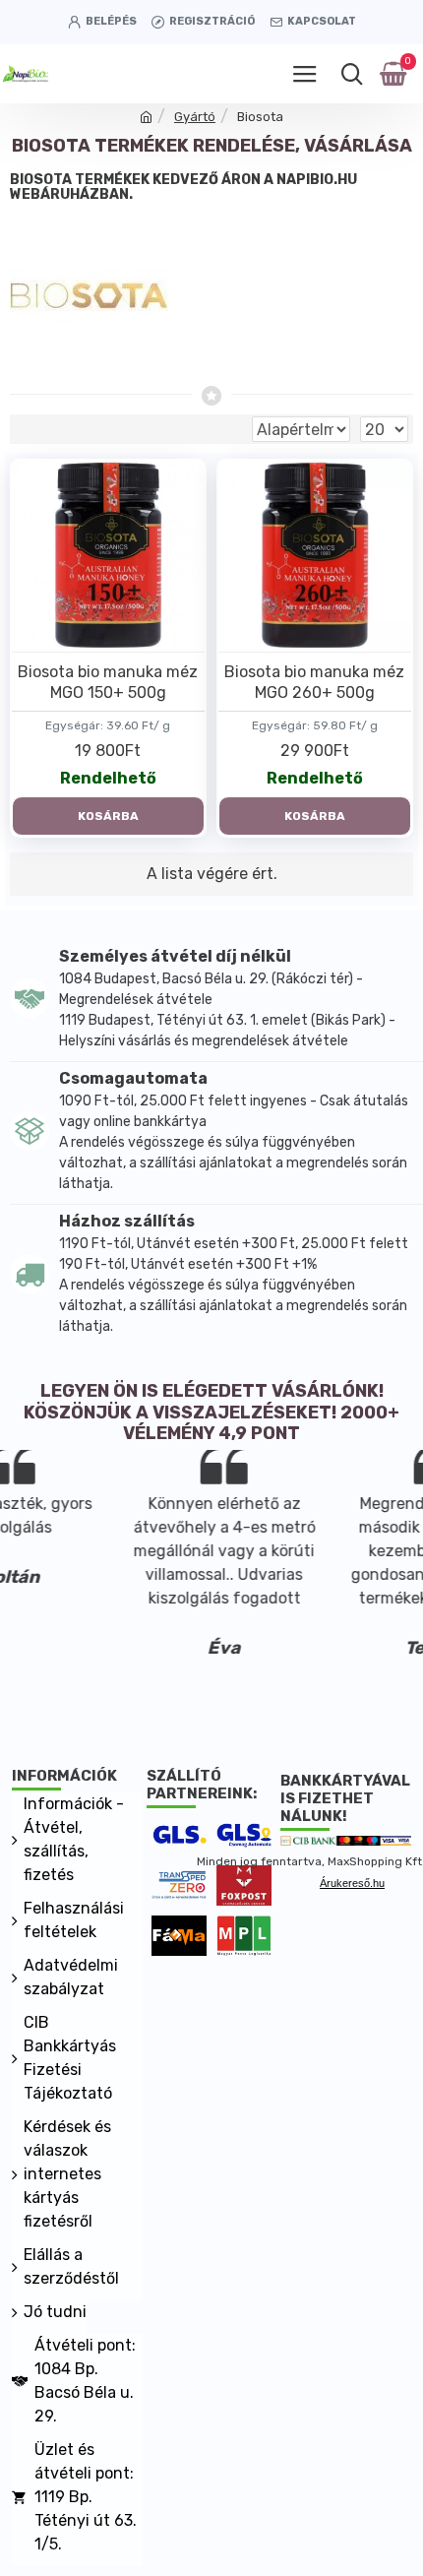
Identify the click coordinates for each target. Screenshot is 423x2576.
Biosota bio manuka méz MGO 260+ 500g (314, 682)
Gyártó (195, 117)
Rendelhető (108, 778)
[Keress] (352, 74)
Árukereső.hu (352, 1883)
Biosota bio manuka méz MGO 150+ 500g (108, 682)
